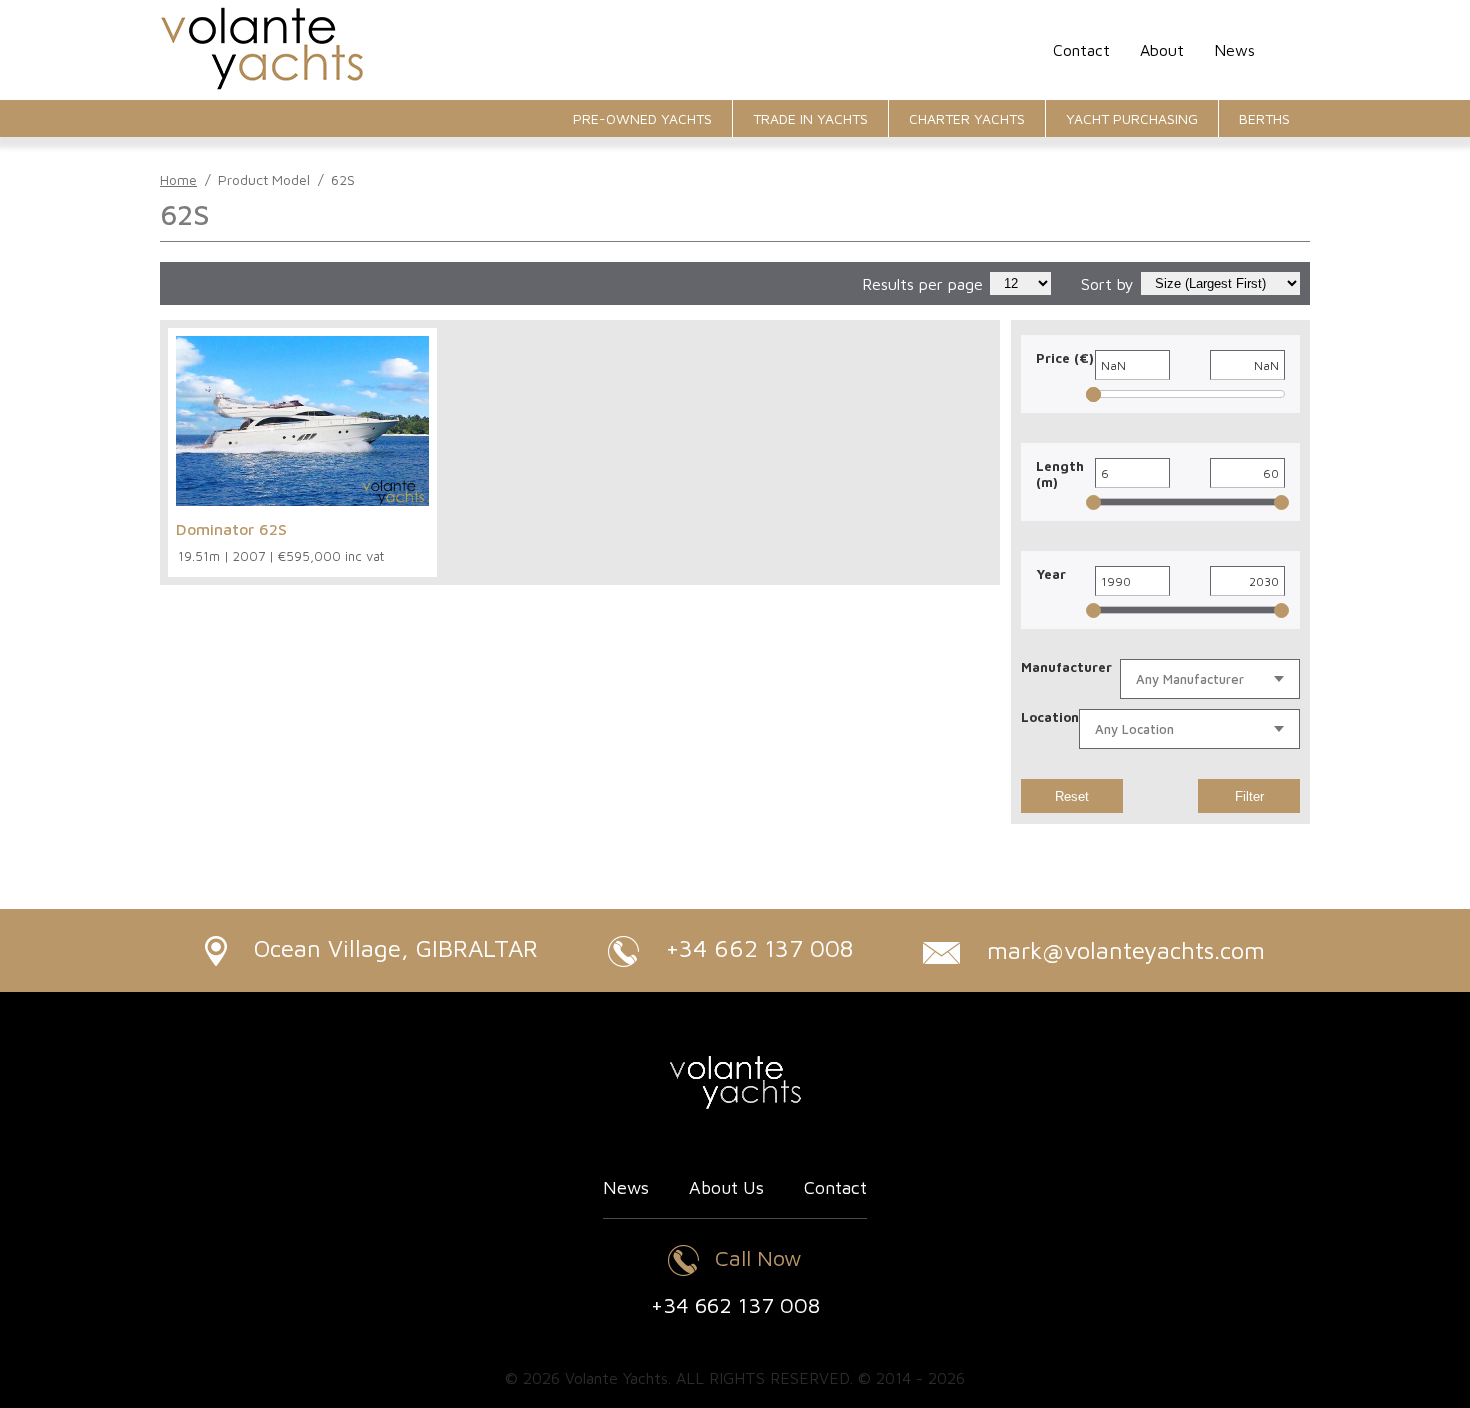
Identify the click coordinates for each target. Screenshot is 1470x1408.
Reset (1072, 796)
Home (178, 179)
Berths (1264, 118)
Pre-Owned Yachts (642, 118)
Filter (1249, 796)
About (1162, 50)
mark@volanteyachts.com (1122, 950)
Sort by (1107, 284)
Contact (1081, 50)
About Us (726, 1187)
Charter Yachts (967, 118)
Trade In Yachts (810, 118)
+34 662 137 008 (756, 948)
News (1234, 50)
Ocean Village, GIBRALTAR (392, 948)
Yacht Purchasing (1132, 118)
